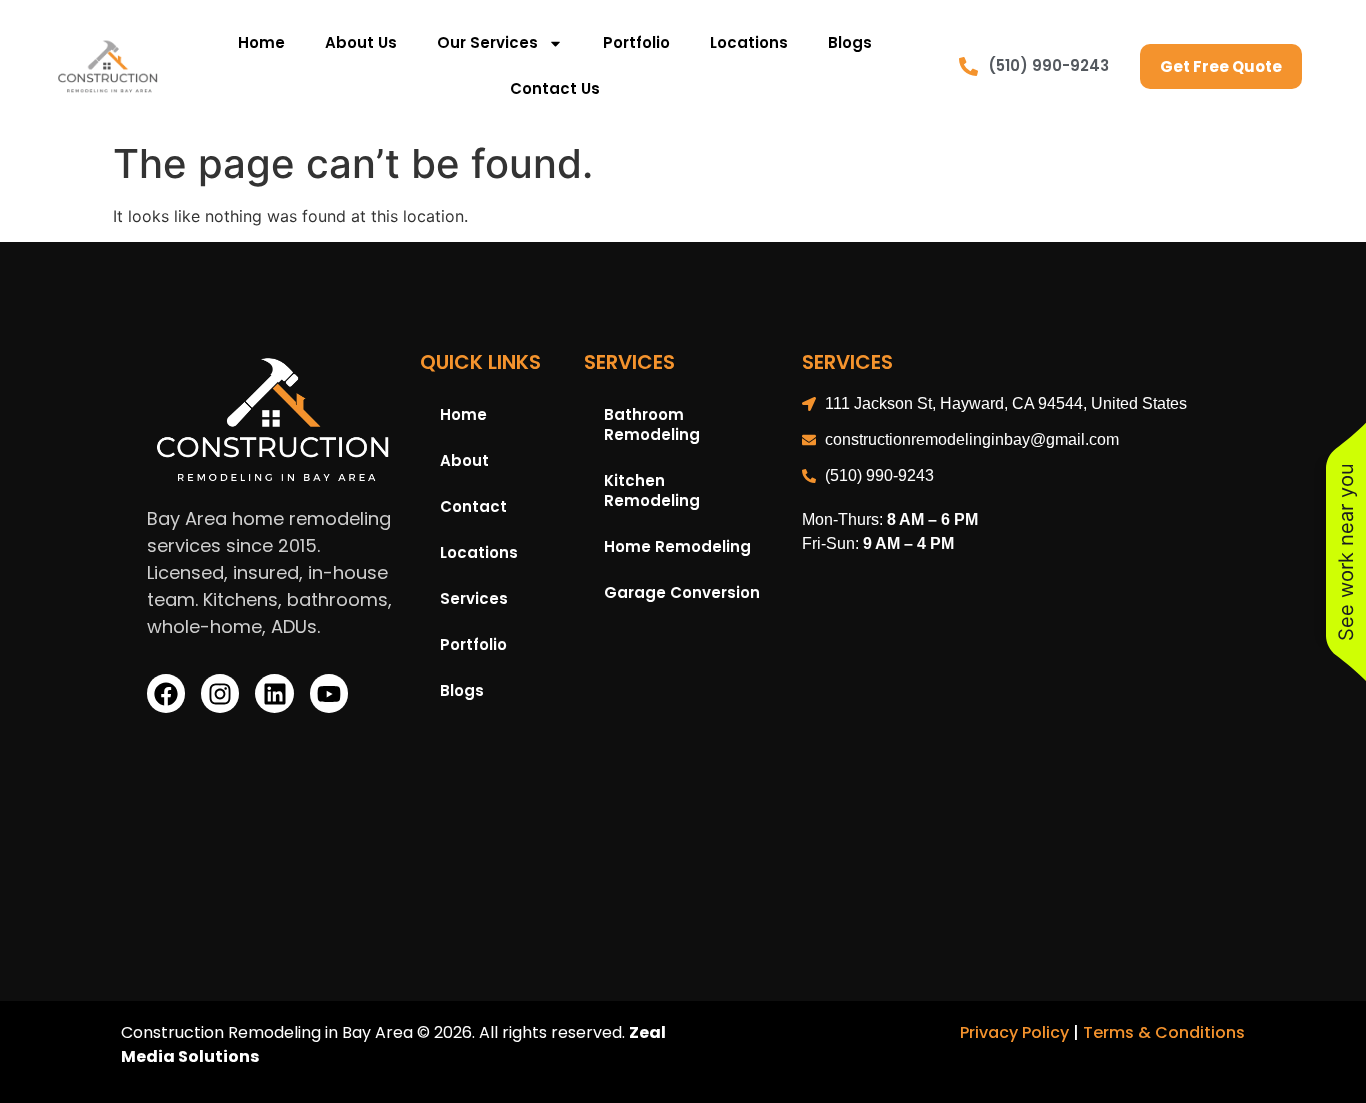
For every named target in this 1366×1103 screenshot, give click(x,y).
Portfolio (636, 42)
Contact (473, 506)
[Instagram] (220, 693)
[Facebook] (166, 693)
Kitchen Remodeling (652, 490)
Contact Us (555, 88)
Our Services (487, 42)
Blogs (850, 42)
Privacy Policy (1014, 1032)
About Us (361, 42)
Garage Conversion (682, 592)
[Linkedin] (274, 693)
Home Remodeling (677, 546)
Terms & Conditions (1164, 1032)
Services (474, 598)
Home (261, 42)
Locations (749, 42)
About (464, 460)
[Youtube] (329, 693)
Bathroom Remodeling (652, 424)
